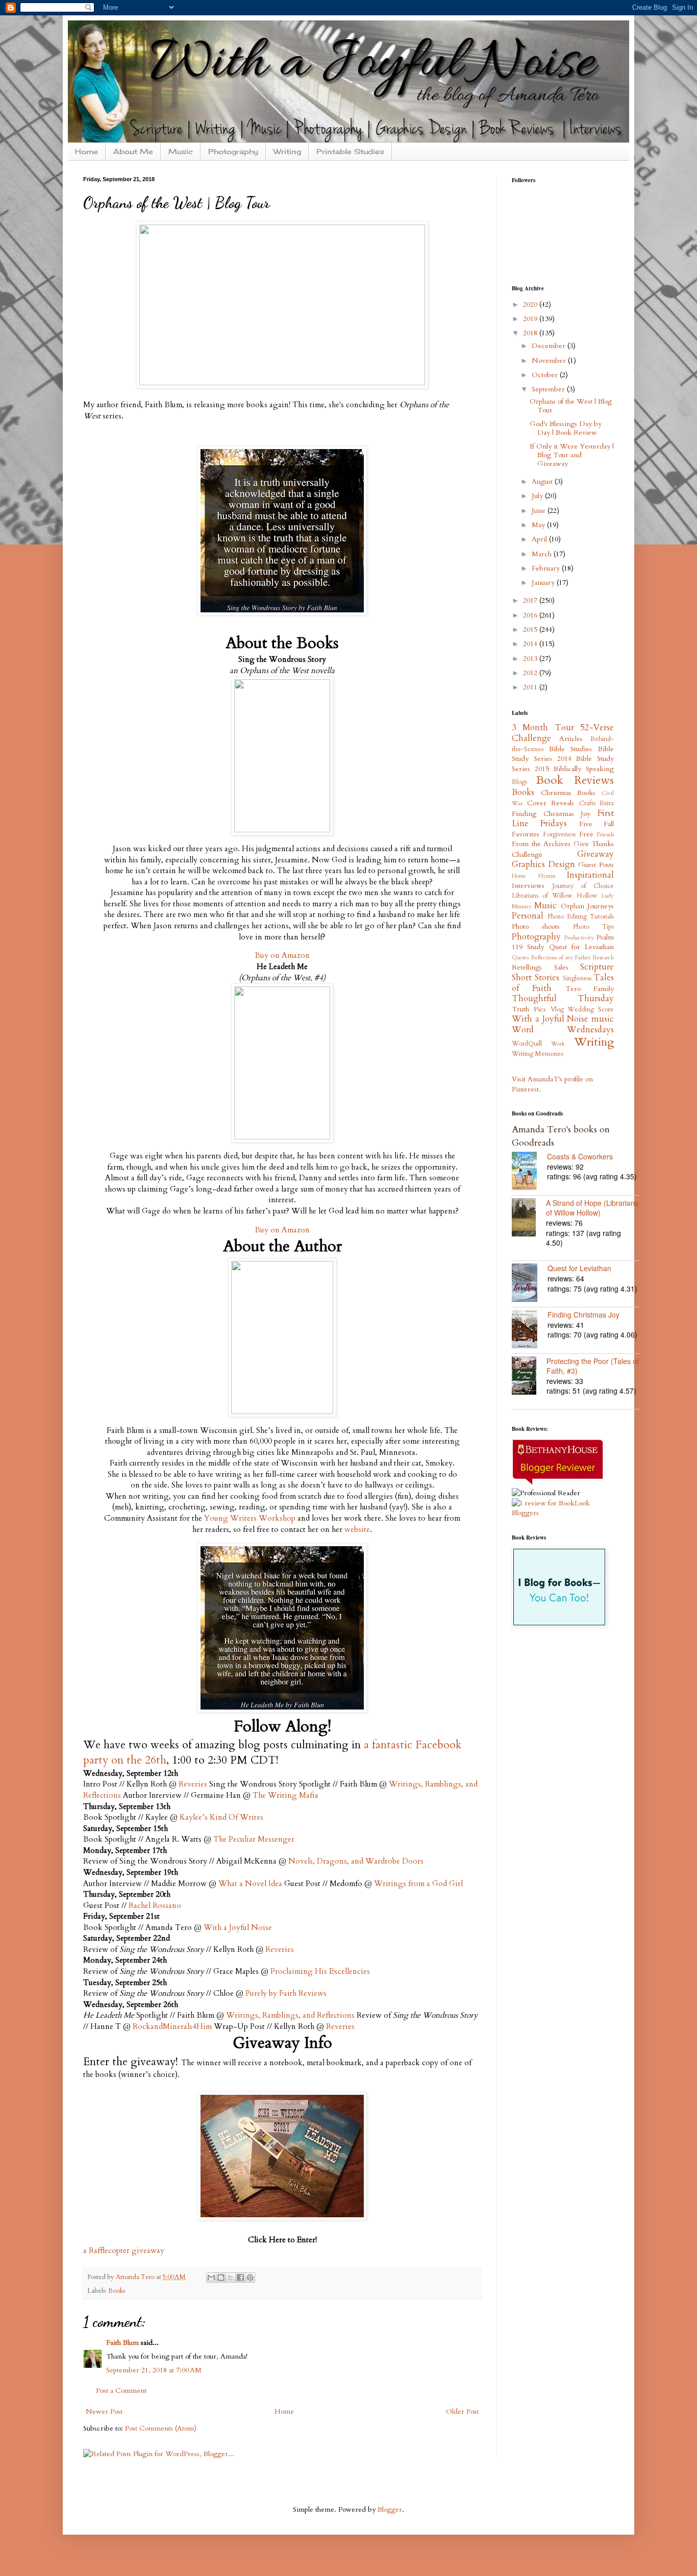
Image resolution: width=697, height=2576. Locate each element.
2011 (531, 687)
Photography (233, 151)
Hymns (547, 876)
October (546, 375)
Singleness (577, 979)
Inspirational (590, 875)
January (544, 583)
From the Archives (541, 844)
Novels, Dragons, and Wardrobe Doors (356, 1861)
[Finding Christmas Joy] (530, 1330)
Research (603, 958)
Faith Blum (122, 2343)
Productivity (579, 938)
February (547, 568)
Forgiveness (559, 835)
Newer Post (104, 2411)
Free (586, 834)
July (538, 496)
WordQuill (527, 1044)
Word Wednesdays (563, 1030)
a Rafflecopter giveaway (124, 2251)
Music (181, 151)
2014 (531, 644)
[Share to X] (231, 2277)
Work (558, 1044)
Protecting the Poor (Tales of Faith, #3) (593, 1366)
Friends (605, 835)
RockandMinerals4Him (172, 2027)
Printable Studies (350, 151)
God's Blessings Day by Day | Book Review (566, 428)
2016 (531, 615)
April (540, 539)
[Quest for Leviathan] (530, 1284)
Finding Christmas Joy (551, 814)
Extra (607, 803)
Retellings (527, 967)
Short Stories (536, 977)
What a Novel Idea (250, 1884)
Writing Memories (538, 1054)
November (550, 361)
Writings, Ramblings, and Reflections (290, 2015)
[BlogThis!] (221, 2277)
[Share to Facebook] (240, 2277)
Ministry (522, 907)
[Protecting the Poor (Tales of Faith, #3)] (529, 1377)
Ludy (608, 896)
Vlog (557, 1010)
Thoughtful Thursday (563, 998)
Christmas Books (568, 793)
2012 (531, 673)
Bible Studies (571, 749)
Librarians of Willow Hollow (555, 896)
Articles (571, 739)
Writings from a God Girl (418, 1884)
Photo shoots (536, 926)
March (543, 554)
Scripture (597, 967)
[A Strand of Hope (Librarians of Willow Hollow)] (529, 1219)
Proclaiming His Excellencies (320, 1972)
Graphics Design (543, 864)
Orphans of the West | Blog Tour (571, 406)
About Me (133, 151)
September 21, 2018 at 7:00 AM (154, 2370)
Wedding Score (591, 1010)
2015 (531, 629)
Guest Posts (596, 865)
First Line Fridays (563, 819)
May (539, 525)
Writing (287, 151)
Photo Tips (593, 927)
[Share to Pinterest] (250, 2277)
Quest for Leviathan (582, 947)
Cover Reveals (551, 803)
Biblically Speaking (584, 769)
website (357, 1530)
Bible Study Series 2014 (563, 754)
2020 (531, 304)
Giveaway (595, 854)
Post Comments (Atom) (161, 2428)
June (540, 511)
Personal (528, 916)
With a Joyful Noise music (563, 1019)
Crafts (587, 803)
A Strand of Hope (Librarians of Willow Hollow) (592, 1208)
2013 (531, 659)
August (543, 481)
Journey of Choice (583, 886)
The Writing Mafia (285, 1795)
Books (117, 2291)
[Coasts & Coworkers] (529, 1172)
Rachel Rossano (155, 1906)
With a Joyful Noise (238, 1928)
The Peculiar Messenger (254, 1839)
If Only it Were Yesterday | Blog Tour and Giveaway (572, 455)
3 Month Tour (543, 727)
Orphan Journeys (587, 906)
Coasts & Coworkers (580, 1156)
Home (86, 151)
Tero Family (590, 989)
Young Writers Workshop (250, 1518)
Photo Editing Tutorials (581, 917)
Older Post (462, 2411)
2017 (531, 600)
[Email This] (211, 2277)
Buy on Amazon (282, 956)
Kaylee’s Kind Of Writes (221, 1817)
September (549, 389)
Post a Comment (121, 2391)
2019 (531, 319)
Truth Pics (529, 1009)
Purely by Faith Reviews (286, 1993)
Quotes (520, 958)
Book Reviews (575, 780)
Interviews (528, 886)
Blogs (519, 782)
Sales (561, 967)
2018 (531, 333)
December (550, 346)
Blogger (390, 2509)
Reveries (193, 1784)
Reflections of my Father (561, 958)
